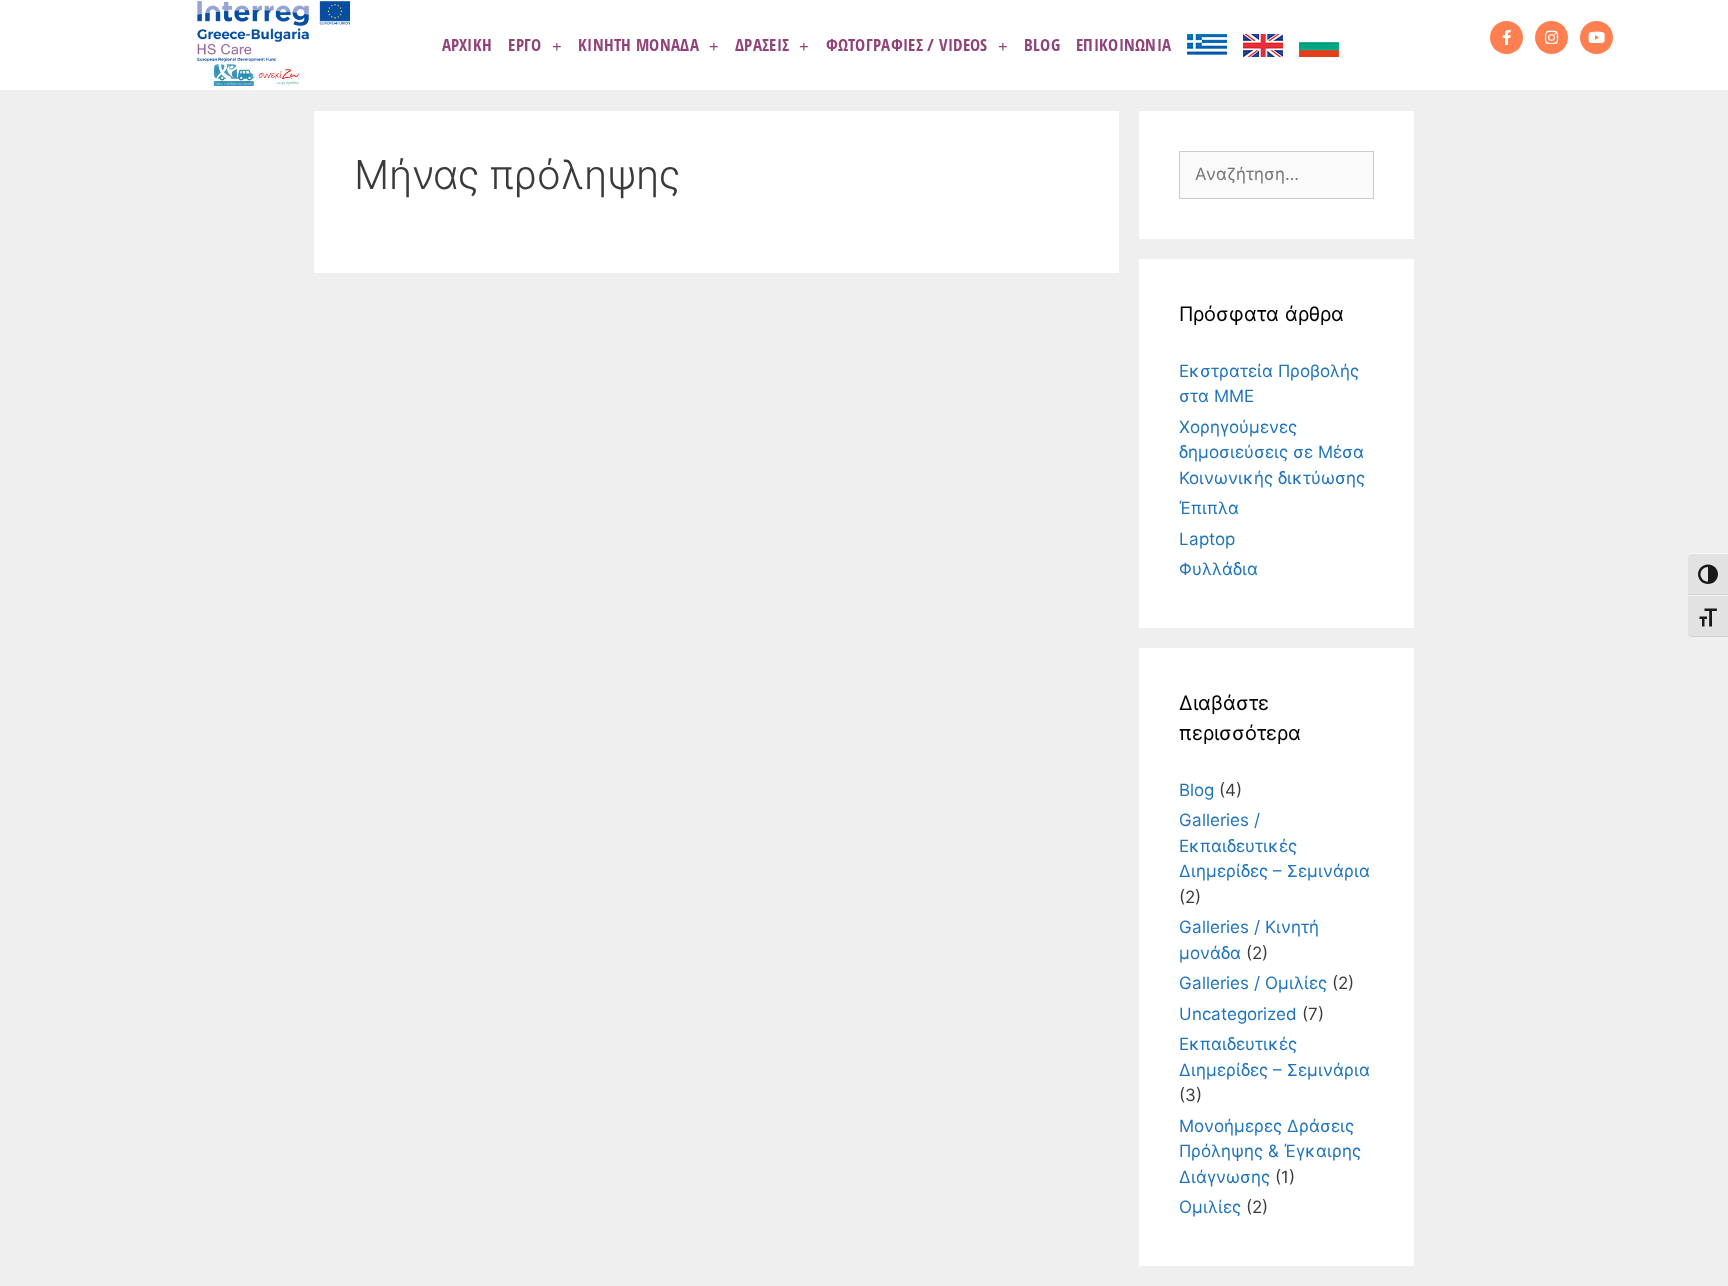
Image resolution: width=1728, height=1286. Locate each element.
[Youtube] (1596, 37)
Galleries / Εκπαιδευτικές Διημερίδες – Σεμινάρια (1274, 845)
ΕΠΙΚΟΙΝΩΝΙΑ (1123, 44)
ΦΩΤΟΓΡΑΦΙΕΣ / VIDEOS (907, 44)
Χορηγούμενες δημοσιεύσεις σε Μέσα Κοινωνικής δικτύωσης (1272, 452)
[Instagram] (1551, 37)
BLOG (1042, 44)
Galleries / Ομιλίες (1253, 983)
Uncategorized (1238, 1014)
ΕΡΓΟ (524, 44)
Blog (1196, 790)
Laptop (1207, 539)
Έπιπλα (1209, 508)
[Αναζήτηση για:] (1276, 174)
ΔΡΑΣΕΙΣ (762, 44)
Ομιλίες (1210, 1207)
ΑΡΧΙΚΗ (467, 44)
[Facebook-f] (1506, 37)
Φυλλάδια (1218, 569)
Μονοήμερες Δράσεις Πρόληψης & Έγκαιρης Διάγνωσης (1270, 1151)
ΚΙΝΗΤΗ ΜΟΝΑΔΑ (638, 44)
